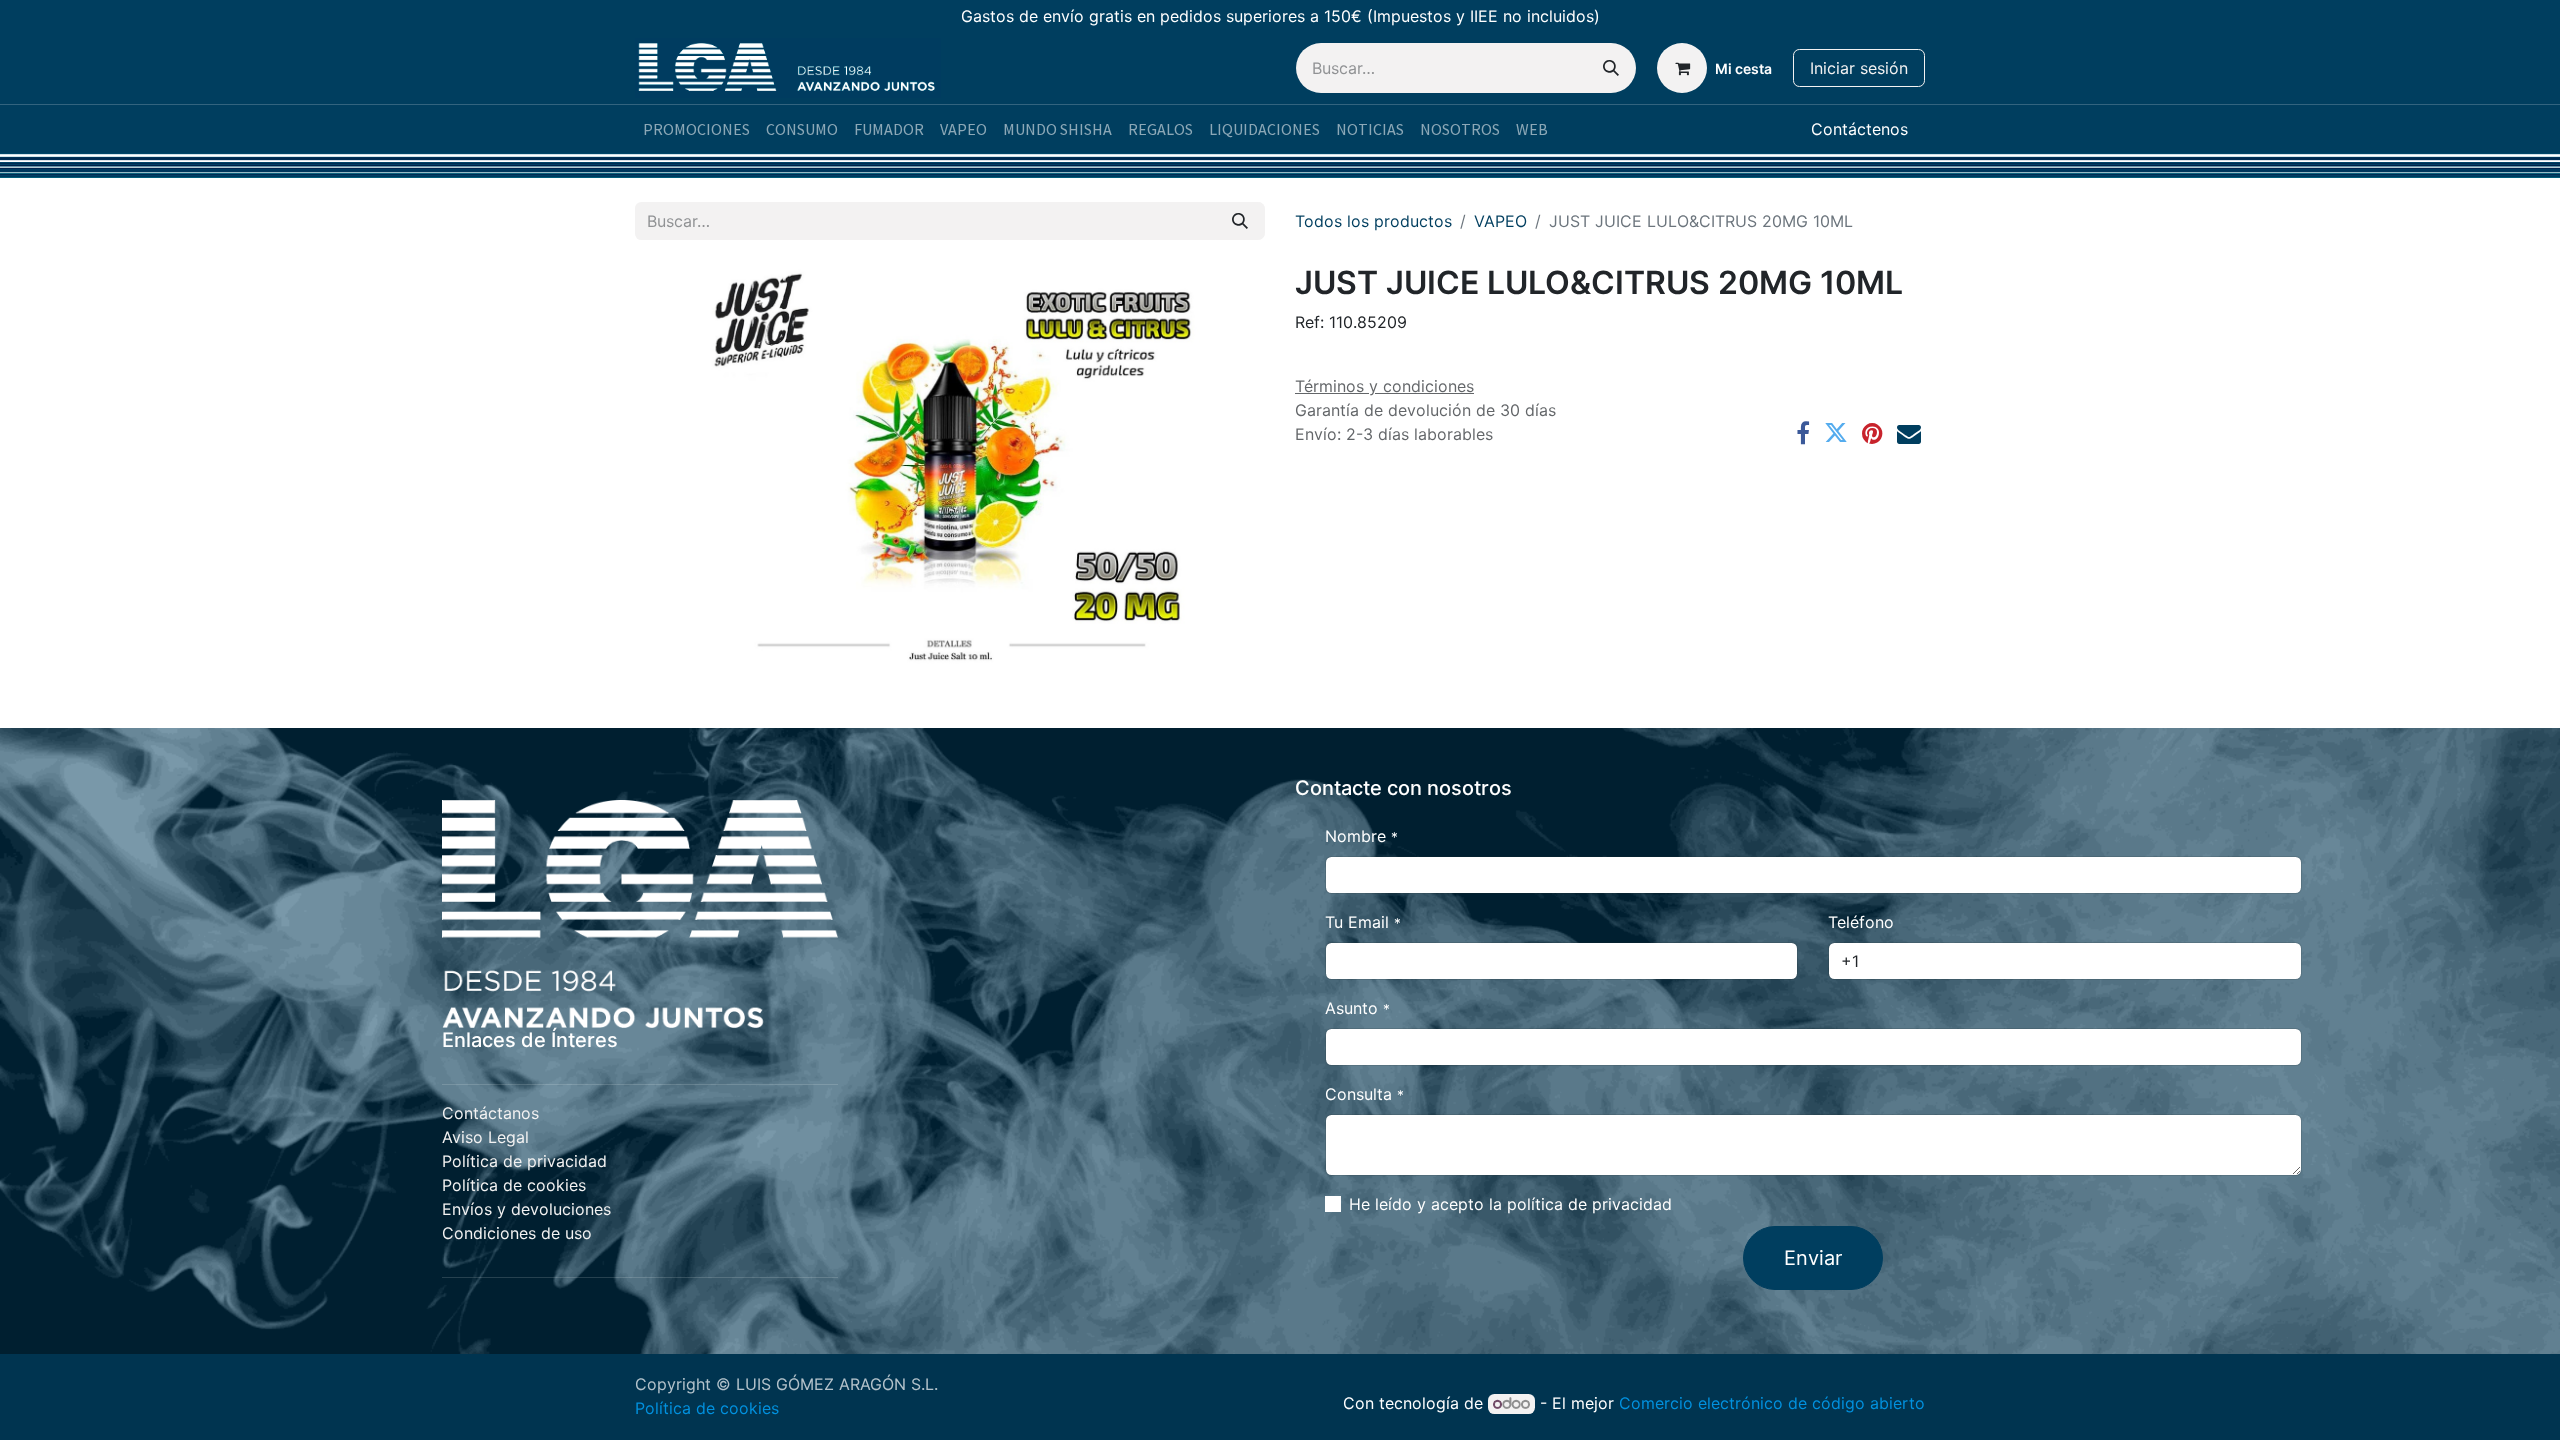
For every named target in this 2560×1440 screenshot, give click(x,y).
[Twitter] (1836, 433)
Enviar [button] (1813, 1258)
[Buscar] (1611, 68)
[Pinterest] (1872, 433)
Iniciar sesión (1859, 68)
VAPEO (1500, 221)
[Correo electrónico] (1909, 433)
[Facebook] (1803, 433)
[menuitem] (696, 129)
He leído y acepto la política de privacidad (1510, 1204)
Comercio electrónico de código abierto (1772, 1403)
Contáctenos (1859, 129)
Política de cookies (707, 1408)
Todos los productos (1373, 221)
